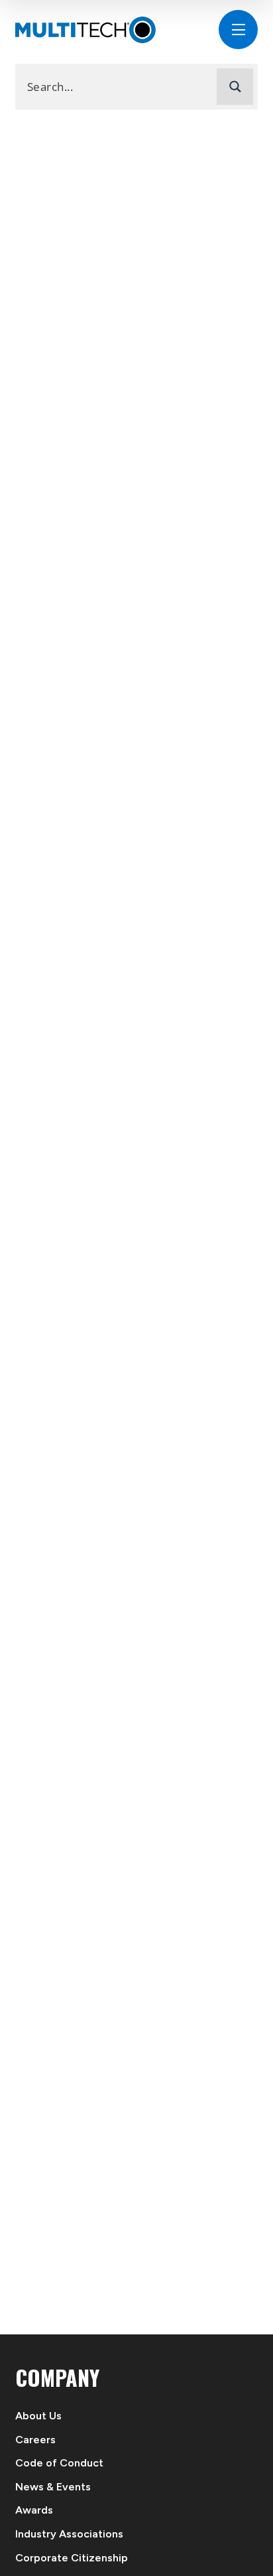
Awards (34, 2510)
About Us (38, 2416)
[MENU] (238, 30)
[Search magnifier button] (235, 87)
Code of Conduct (59, 2463)
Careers (35, 2440)
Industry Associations (69, 2534)
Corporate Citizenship (72, 2558)
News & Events (53, 2487)
